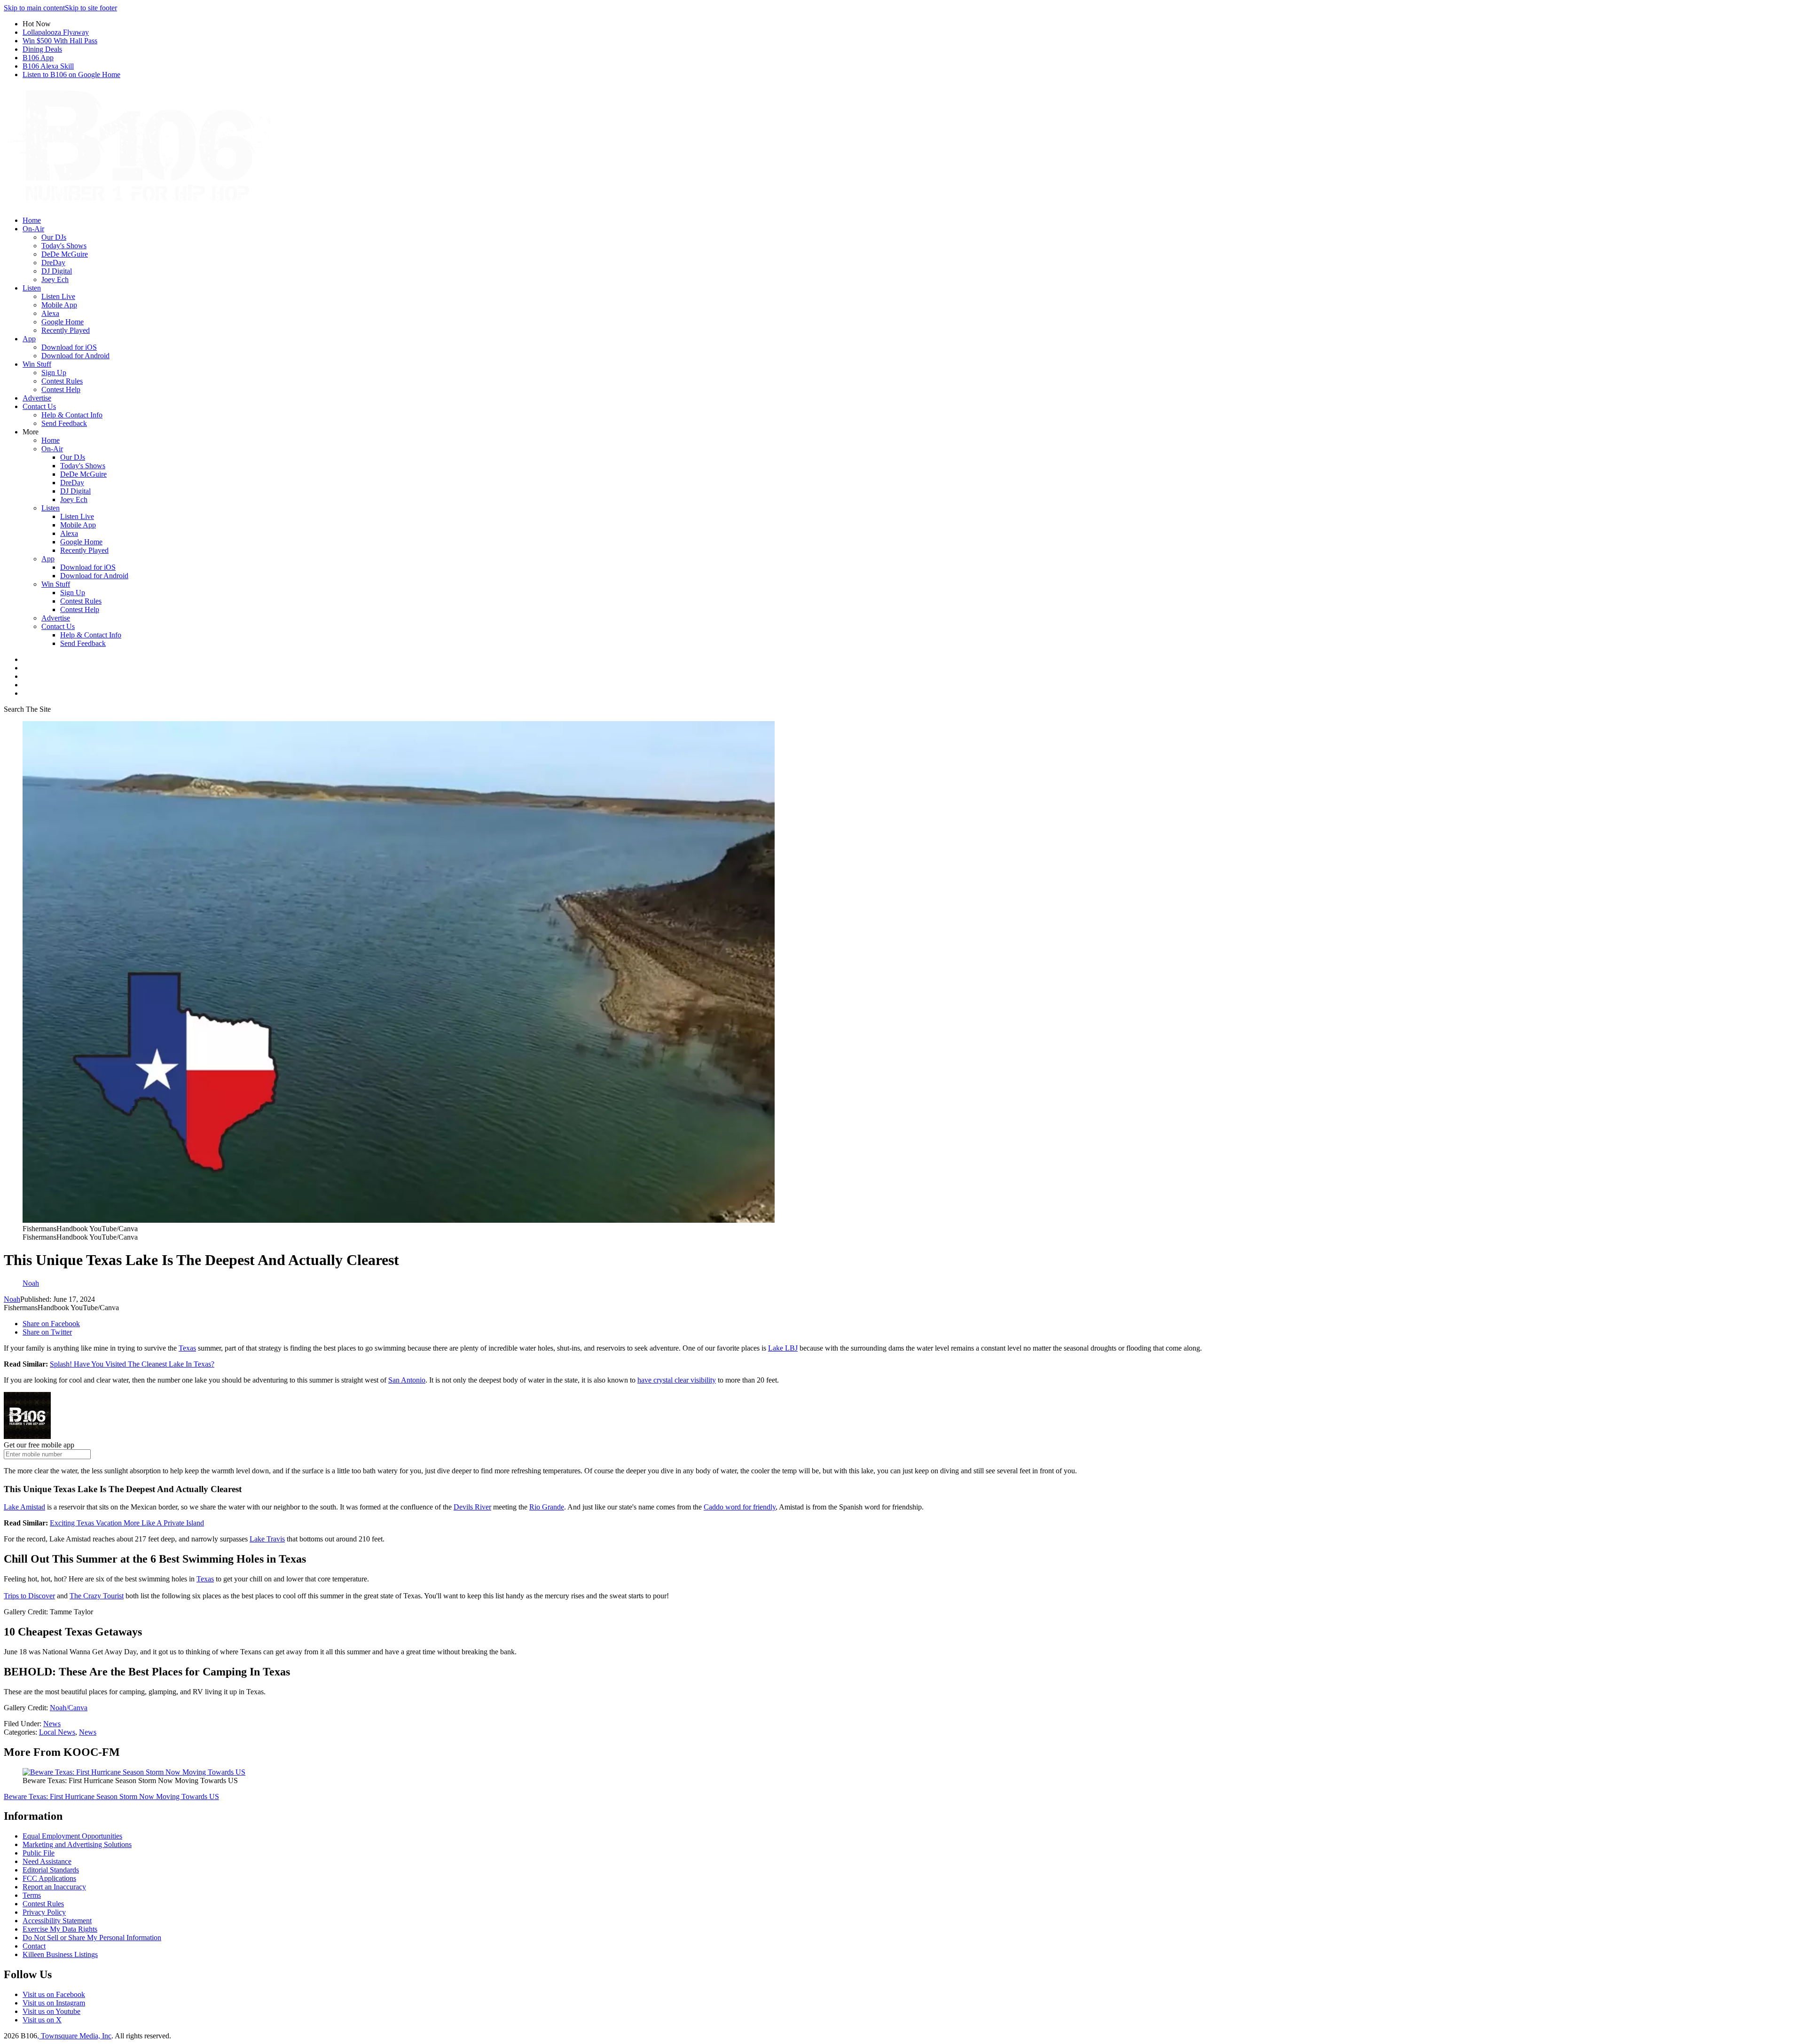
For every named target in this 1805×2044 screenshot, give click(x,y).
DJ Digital (57, 271)
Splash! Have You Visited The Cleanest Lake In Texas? (132, 1364)
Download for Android (75, 356)
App (29, 339)
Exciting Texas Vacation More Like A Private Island (127, 1523)
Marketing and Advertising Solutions (77, 1844)
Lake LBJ (783, 1348)
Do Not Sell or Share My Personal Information (92, 1938)
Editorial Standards (51, 1870)
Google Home (63, 322)
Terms (32, 1895)
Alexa (50, 313)
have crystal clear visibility (677, 1380)
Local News (57, 1732)
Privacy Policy (44, 1912)
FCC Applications (49, 1878)
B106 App (38, 58)
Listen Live (58, 296)
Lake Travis (267, 1539)
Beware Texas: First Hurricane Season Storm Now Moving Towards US (111, 1796)
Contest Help (61, 389)
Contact (34, 1946)
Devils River (472, 1507)
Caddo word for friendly (740, 1507)
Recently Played (66, 330)
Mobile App (59, 305)
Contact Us (39, 406)
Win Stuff (37, 364)
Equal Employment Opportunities (72, 1836)
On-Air (33, 229)
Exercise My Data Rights (60, 1929)
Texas (187, 1348)
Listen (32, 288)
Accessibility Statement (57, 1921)
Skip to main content (34, 8)
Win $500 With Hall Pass (60, 41)
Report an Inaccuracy (54, 1887)
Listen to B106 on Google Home (71, 75)
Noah (12, 1299)
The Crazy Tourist (97, 1596)
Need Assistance (47, 1861)
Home (32, 220)
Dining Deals (42, 49)
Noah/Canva (69, 1708)
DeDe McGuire (65, 254)
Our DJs (54, 237)
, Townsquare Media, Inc (74, 2036)
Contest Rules (62, 381)
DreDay (53, 263)
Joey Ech (55, 279)
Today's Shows (64, 246)
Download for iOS (69, 347)
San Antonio (407, 1380)
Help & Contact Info (72, 415)
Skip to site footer (91, 8)
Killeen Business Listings (60, 1954)
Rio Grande (547, 1507)
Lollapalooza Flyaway (56, 32)
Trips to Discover (29, 1596)
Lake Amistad (24, 1507)
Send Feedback (64, 423)
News (52, 1724)
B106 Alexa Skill (48, 66)
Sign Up (54, 373)
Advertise (37, 398)
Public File (39, 1853)
